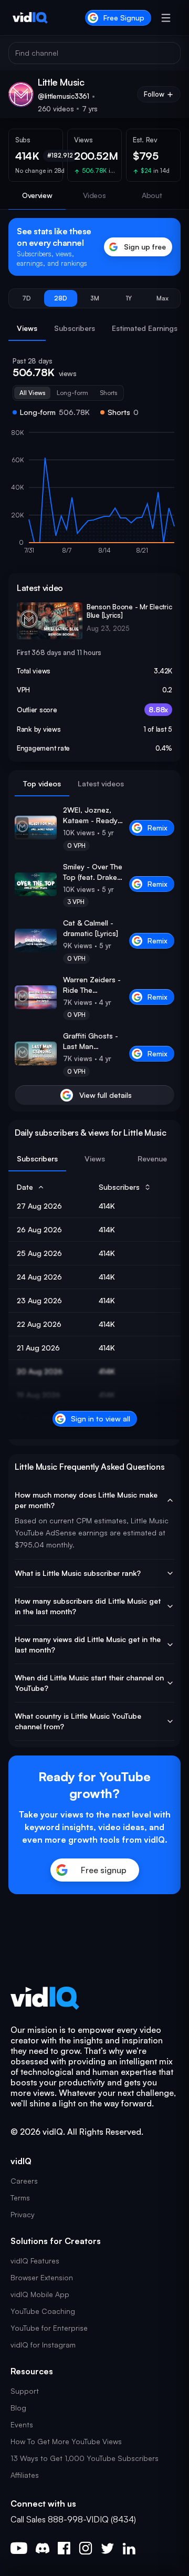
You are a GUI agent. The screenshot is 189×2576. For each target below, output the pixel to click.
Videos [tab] (94, 195)
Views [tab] (27, 328)
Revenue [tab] (152, 1159)
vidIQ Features (35, 2261)
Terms (20, 2198)
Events (22, 2424)
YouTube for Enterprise (49, 2328)
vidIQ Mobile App (40, 2294)
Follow (154, 94)
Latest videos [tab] (101, 783)
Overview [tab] (37, 195)
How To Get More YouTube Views (66, 2441)
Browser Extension (42, 2277)
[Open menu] (166, 18)
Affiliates (25, 2475)
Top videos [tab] (42, 783)
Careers (24, 2181)
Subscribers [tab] (75, 328)
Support (25, 2391)
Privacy (23, 2214)
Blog (18, 2408)
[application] (94, 496)
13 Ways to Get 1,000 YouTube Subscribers (85, 2458)
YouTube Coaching (43, 2311)
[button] (27, 298)
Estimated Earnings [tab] (145, 328)
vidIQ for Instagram (43, 2345)
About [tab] (152, 195)
